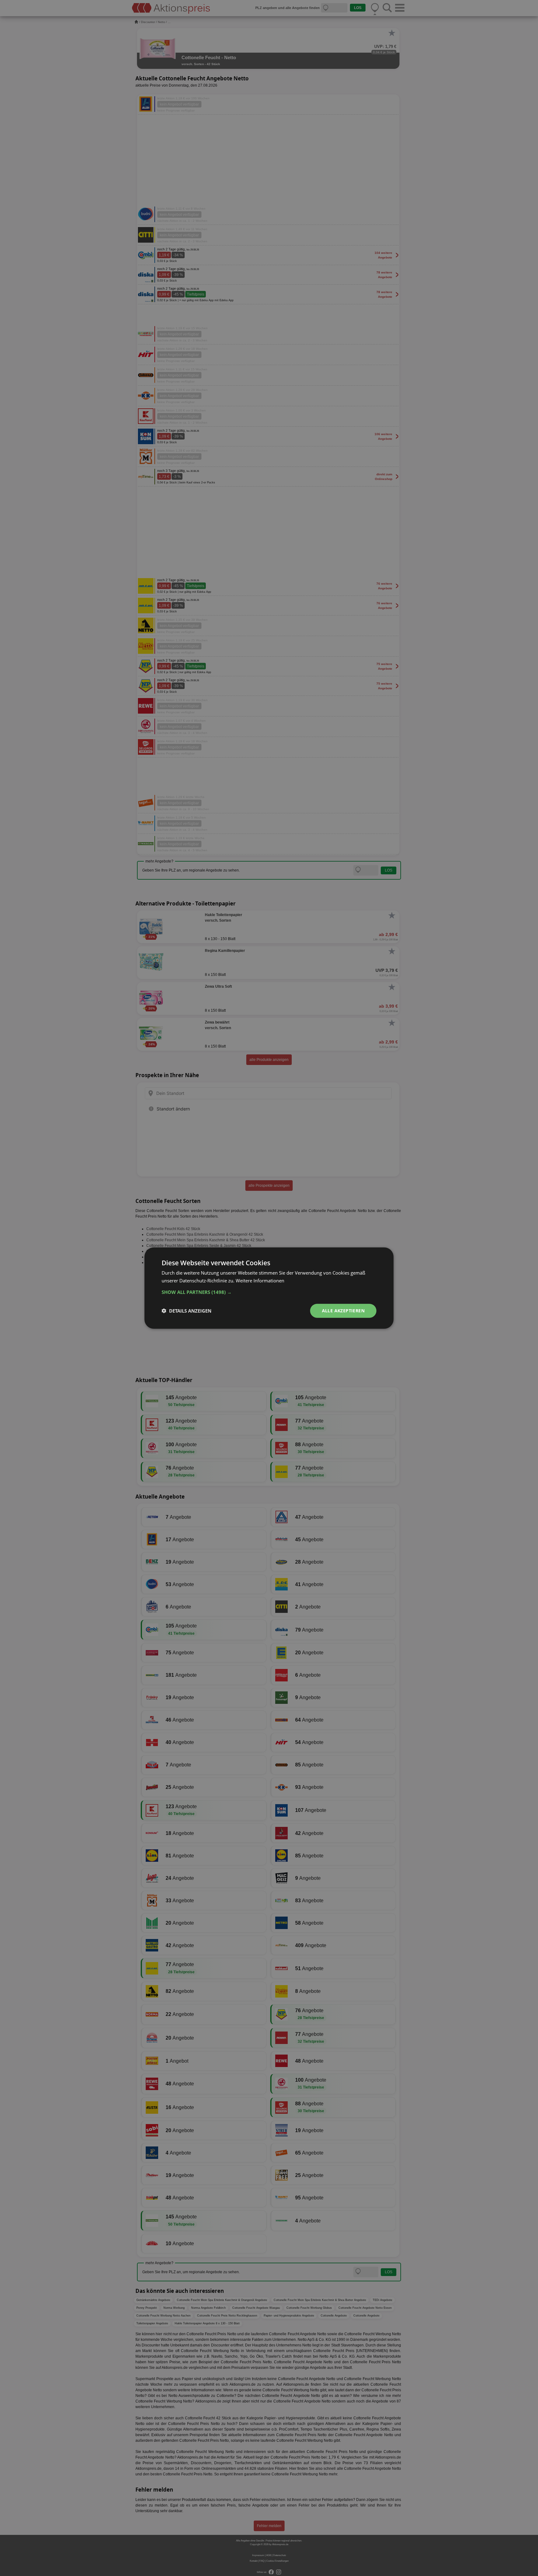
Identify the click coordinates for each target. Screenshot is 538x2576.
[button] (269, 1292)
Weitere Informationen (260, 1281)
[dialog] (269, 1288)
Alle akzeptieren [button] (343, 1311)
